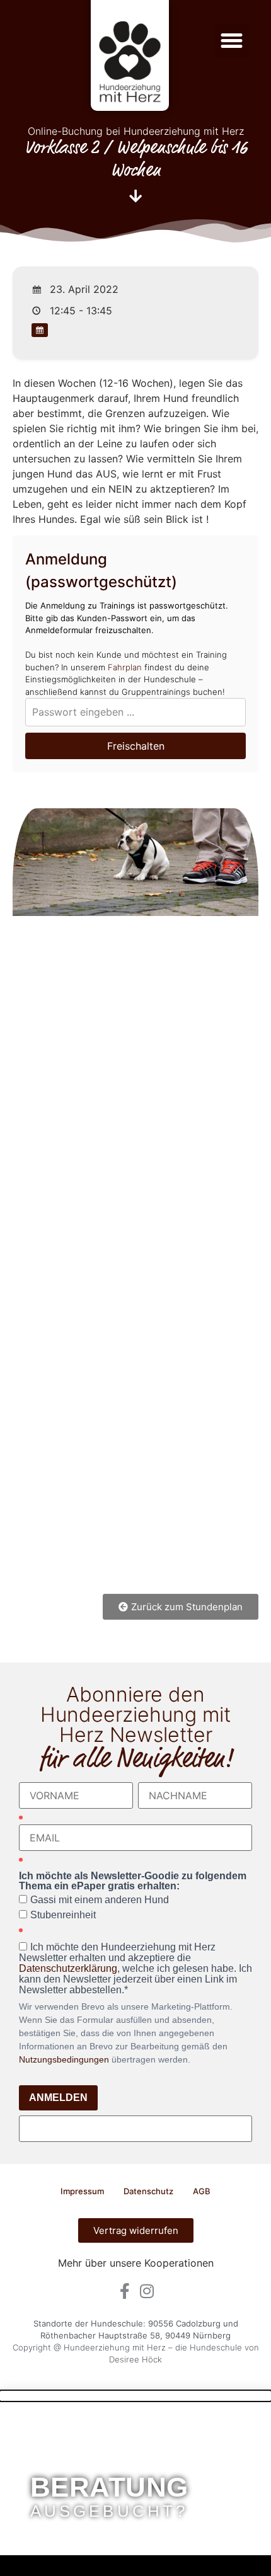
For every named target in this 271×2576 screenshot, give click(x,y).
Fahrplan (125, 667)
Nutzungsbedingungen (64, 2059)
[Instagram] (147, 2291)
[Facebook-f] (124, 2291)
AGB (202, 2191)
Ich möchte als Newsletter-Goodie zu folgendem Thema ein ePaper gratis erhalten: (133, 1881)
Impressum (82, 2191)
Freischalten (136, 746)
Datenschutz (148, 2191)
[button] (232, 41)
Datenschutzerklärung (68, 1968)
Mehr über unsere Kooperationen (136, 2263)
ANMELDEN (58, 2098)
